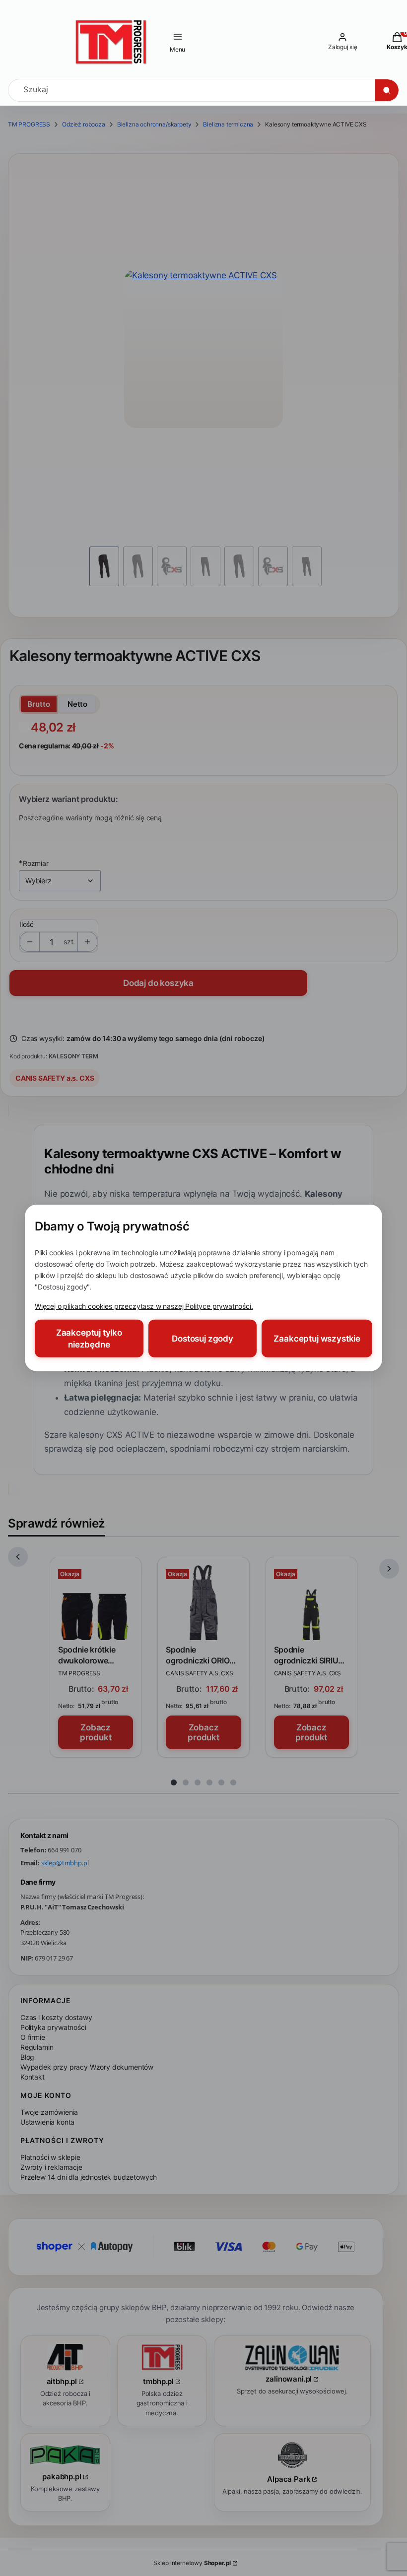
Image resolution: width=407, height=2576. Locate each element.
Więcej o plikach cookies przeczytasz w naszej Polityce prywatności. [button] (144, 1306)
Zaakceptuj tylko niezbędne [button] (89, 1339)
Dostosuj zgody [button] (203, 1339)
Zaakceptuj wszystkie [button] (317, 1339)
